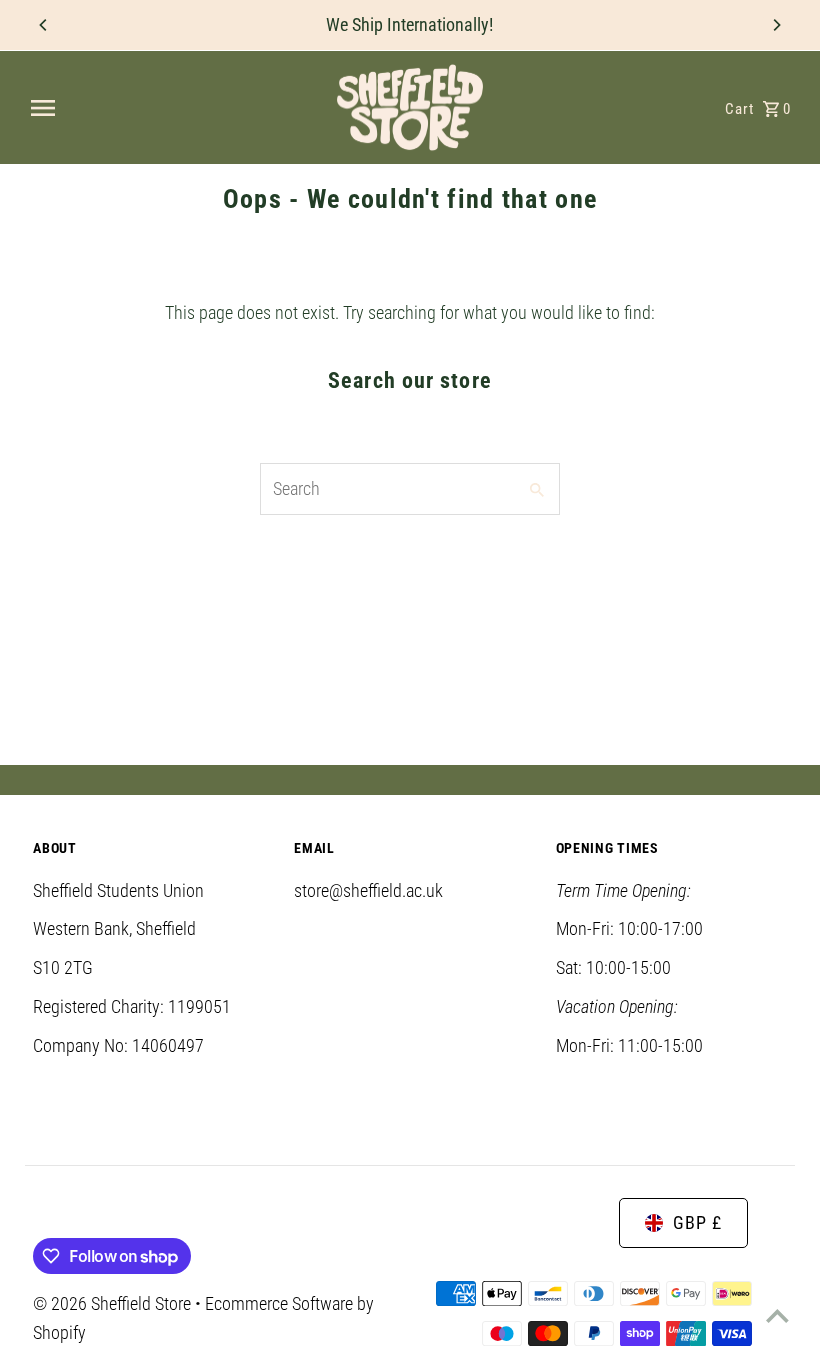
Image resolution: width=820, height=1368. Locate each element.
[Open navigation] (174, 108)
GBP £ (697, 1222)
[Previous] (44, 25)
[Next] (776, 25)
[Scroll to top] (777, 1315)
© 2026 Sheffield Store (114, 1303)
